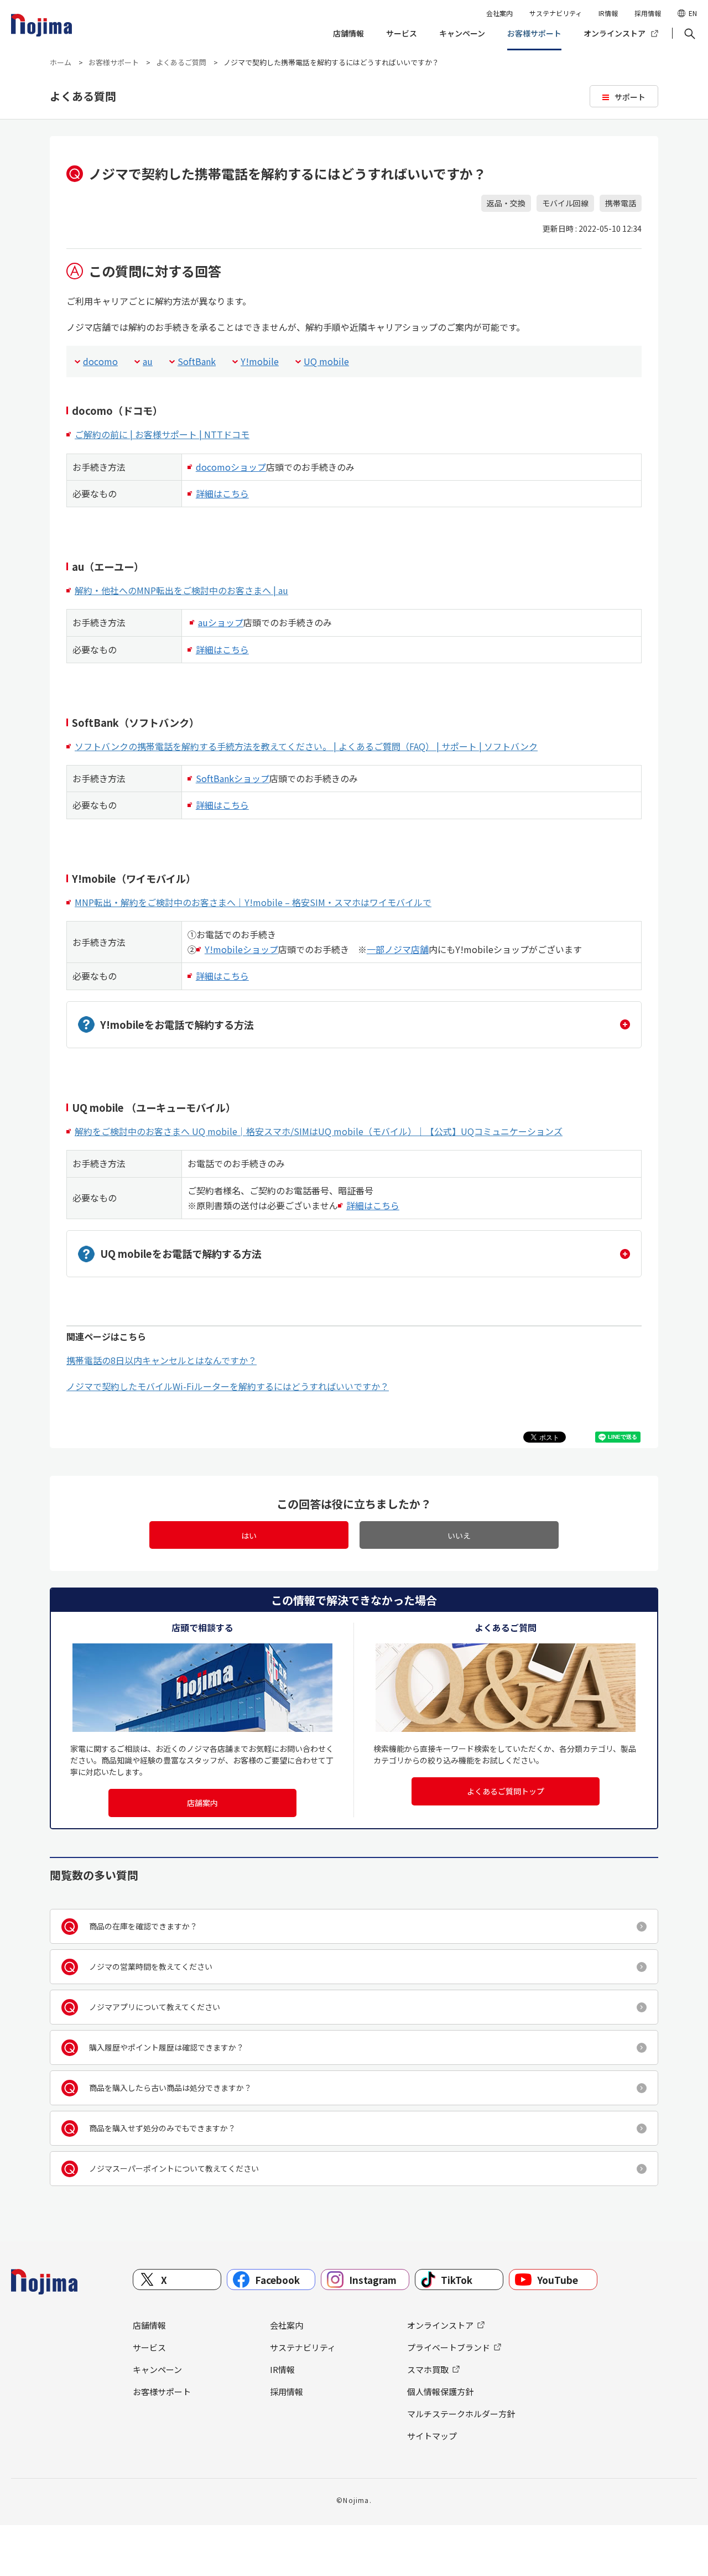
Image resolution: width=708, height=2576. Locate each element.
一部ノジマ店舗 (398, 949)
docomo (100, 361)
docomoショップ (231, 467)
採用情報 (648, 13)
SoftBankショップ (233, 778)
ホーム (61, 62)
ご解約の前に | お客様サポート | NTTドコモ (162, 434)
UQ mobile (326, 361)
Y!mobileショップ (241, 949)
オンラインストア (615, 33)
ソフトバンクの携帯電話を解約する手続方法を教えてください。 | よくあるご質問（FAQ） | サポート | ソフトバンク (306, 746)
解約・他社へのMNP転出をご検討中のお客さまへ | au (181, 590)
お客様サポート (534, 33)
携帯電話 (621, 203)
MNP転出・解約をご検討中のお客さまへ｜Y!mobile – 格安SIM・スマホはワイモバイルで (253, 902)
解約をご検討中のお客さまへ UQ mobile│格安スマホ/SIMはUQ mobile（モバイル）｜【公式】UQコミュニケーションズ (319, 1131)
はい (249, 1536)
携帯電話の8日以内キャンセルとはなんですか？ (162, 1360)
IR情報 (608, 13)
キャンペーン (462, 33)
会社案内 (499, 13)
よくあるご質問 (181, 62)
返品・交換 (506, 203)
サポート (630, 97)
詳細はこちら (222, 493)
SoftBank (197, 361)
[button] (689, 34)
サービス (402, 33)
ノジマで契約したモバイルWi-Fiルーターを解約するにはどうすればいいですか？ (228, 1386)
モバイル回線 (565, 203)
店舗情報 (348, 33)
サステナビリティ (556, 13)
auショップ (221, 622)
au (148, 361)
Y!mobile (260, 361)
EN (693, 13)
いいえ (459, 1536)
